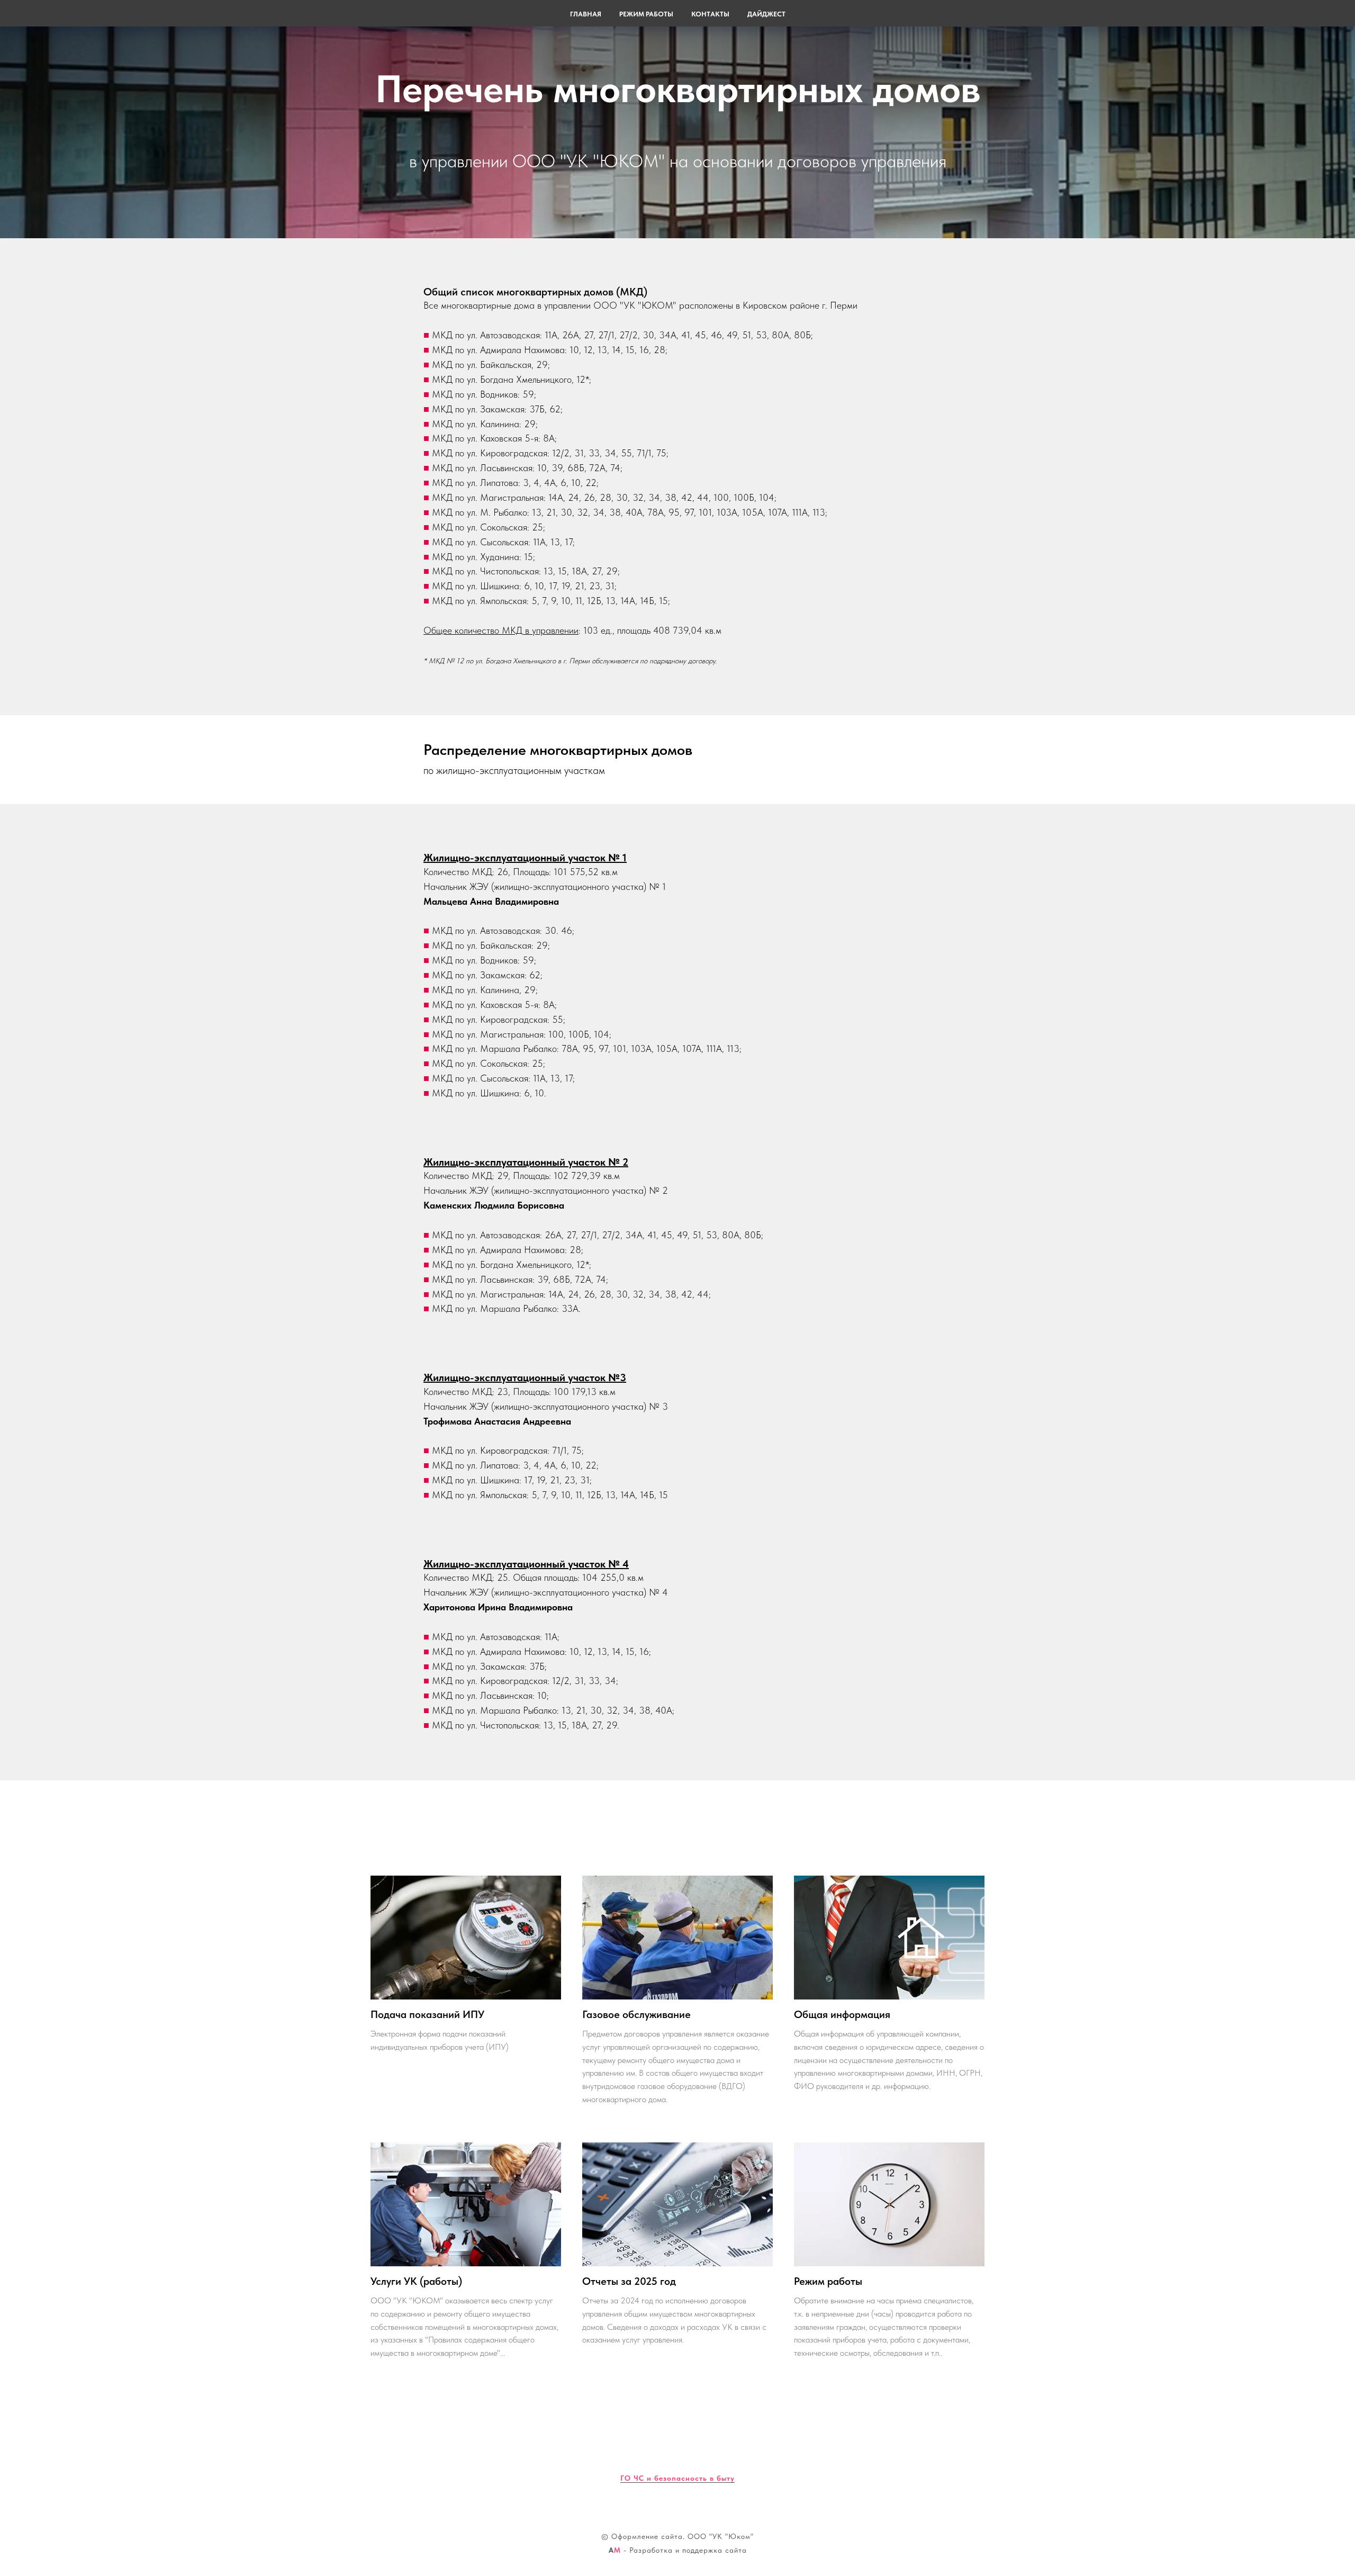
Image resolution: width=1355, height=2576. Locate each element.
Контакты (710, 14)
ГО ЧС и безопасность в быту (677, 2478)
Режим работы (646, 14)
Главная (586, 14)
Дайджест (766, 14)
